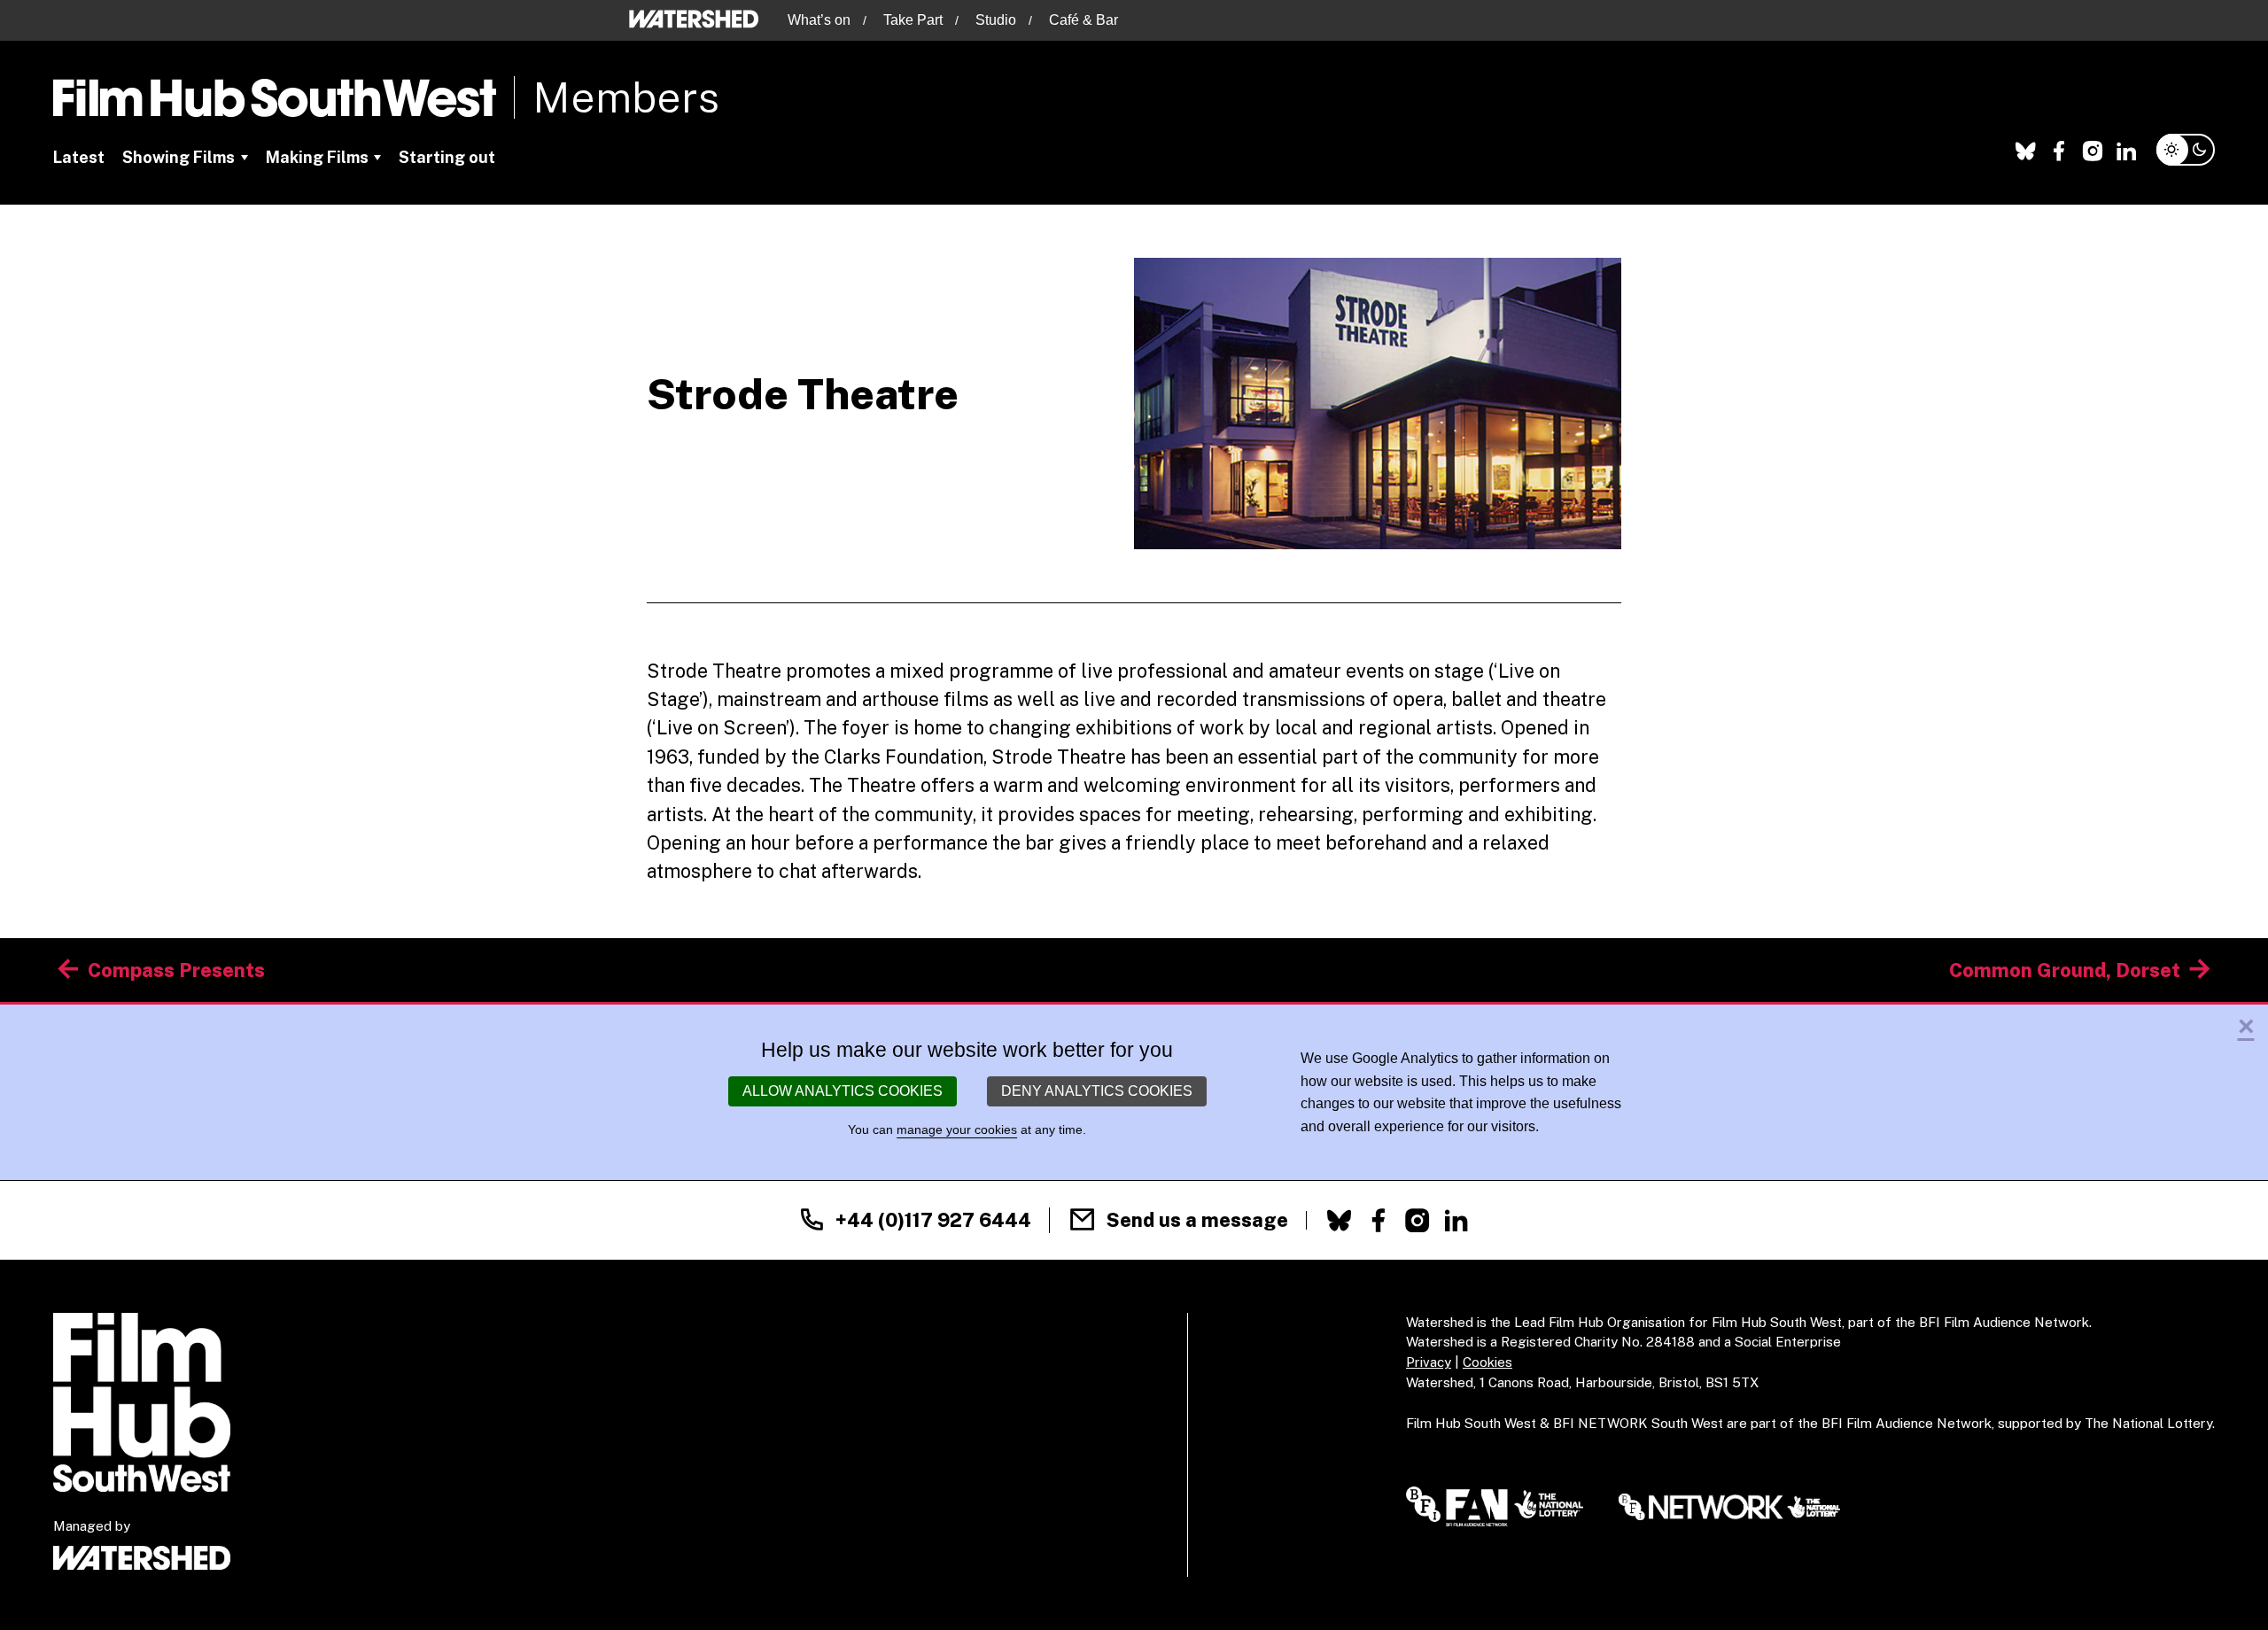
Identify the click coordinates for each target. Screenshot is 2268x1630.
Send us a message (1197, 1220)
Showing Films (179, 157)
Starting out (447, 157)
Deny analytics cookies (1097, 1091)
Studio (996, 20)
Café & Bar (1084, 20)
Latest (79, 157)
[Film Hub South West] (275, 98)
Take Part (913, 20)
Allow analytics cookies (843, 1091)
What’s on (819, 20)
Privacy (1429, 1362)
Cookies (1487, 1362)
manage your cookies (957, 1129)
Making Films (317, 157)
